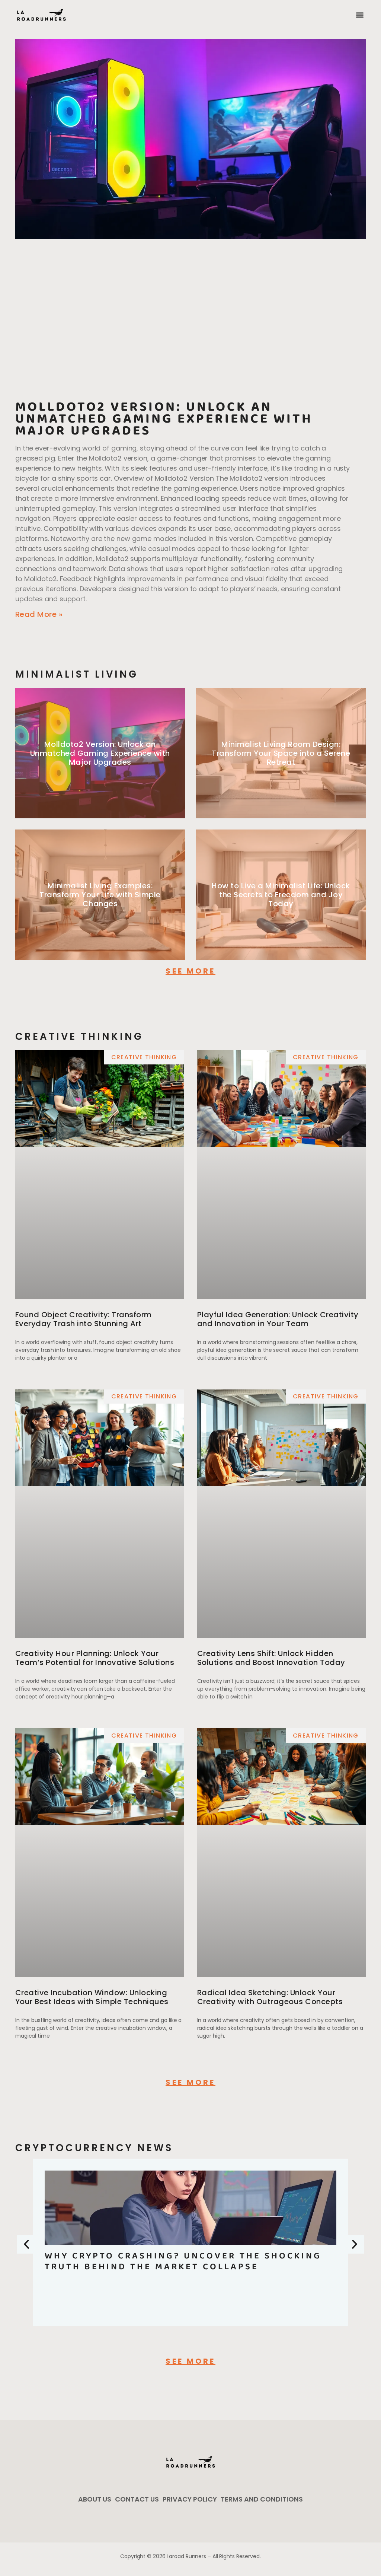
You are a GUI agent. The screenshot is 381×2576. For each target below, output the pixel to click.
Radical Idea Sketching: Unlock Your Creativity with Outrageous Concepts (270, 1997)
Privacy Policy (190, 2499)
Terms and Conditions (262, 2499)
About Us (95, 2499)
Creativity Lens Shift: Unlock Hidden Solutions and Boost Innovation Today (271, 1658)
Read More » (39, 614)
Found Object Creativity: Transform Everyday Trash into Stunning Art (84, 1319)
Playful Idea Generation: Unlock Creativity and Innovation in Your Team (278, 1319)
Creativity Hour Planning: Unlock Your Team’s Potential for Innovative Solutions (95, 1658)
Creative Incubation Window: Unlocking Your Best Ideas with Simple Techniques (92, 1997)
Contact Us (137, 2499)
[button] (360, 15)
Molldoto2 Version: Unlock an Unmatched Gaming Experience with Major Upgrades (164, 419)
